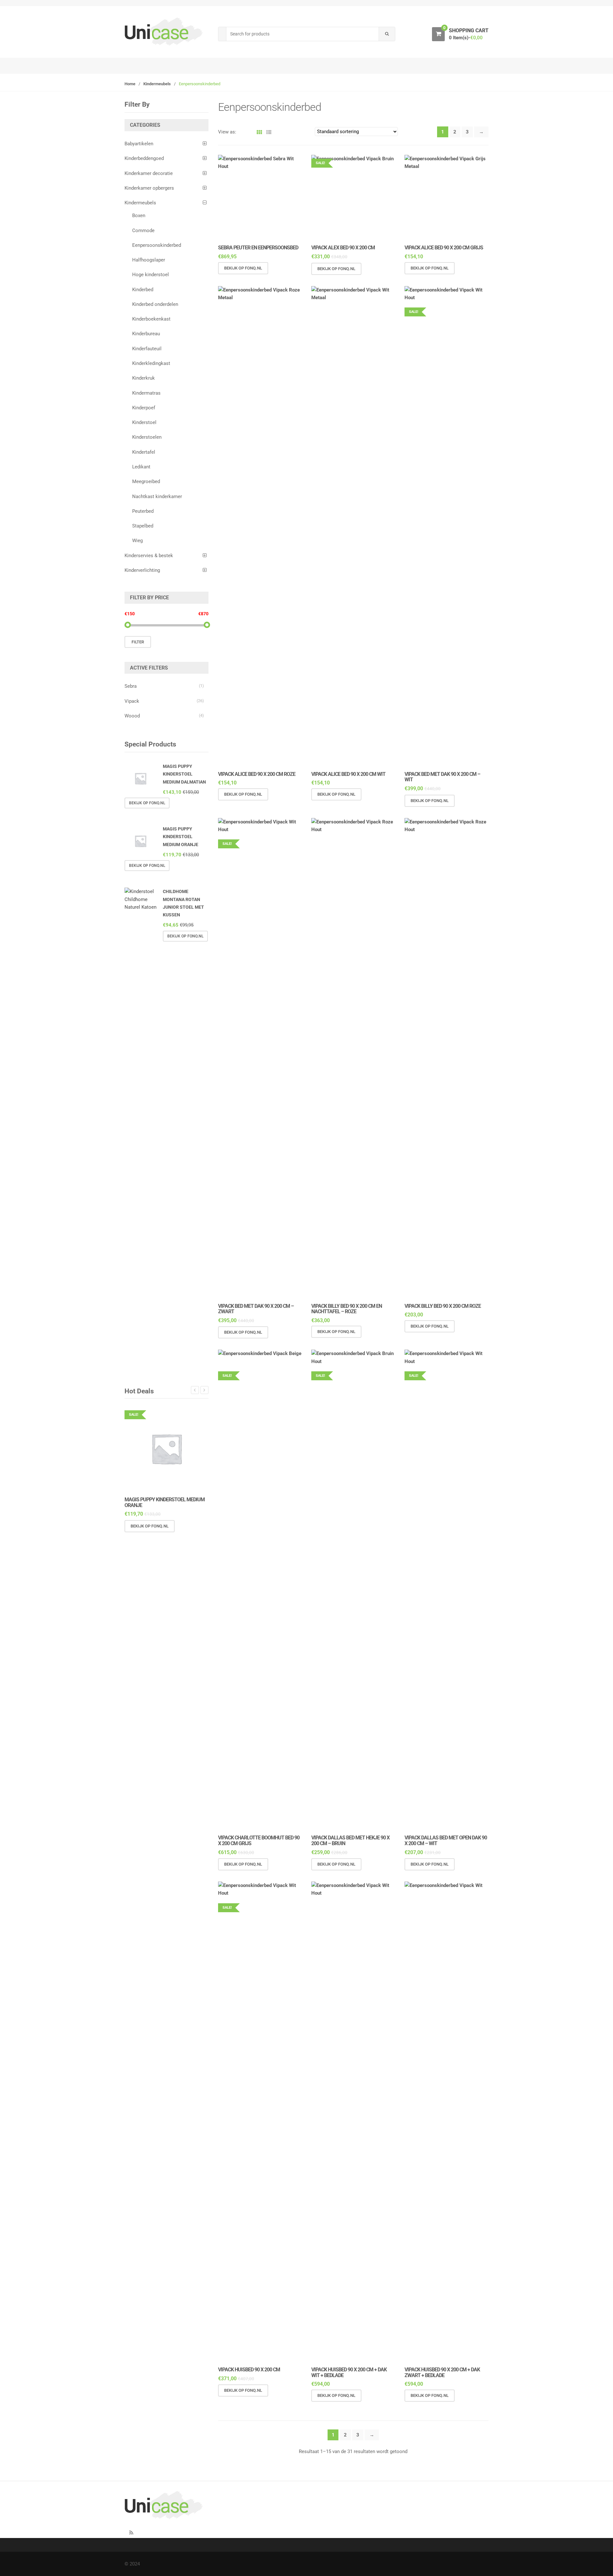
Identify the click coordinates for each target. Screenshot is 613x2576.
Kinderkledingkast (151, 363)
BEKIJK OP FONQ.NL (243, 268)
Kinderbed (143, 290)
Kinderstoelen (147, 437)
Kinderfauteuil (147, 349)
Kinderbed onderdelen (155, 304)
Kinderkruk (144, 378)
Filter (138, 642)
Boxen (139, 216)
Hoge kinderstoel (151, 275)
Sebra (131, 686)
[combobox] (303, 34)
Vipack (132, 701)
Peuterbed (143, 511)
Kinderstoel (144, 422)
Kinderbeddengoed (144, 158)
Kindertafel (144, 452)
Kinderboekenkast (151, 319)
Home (130, 84)
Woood (132, 716)
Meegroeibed (146, 481)
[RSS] (131, 2533)
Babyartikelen (139, 144)
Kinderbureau (146, 334)
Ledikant (141, 467)
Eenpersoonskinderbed (157, 245)
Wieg (137, 541)
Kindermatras (146, 393)
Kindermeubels (157, 84)
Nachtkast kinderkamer (157, 496)
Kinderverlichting (142, 570)
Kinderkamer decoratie (149, 173)
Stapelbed (143, 526)
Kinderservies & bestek (149, 556)
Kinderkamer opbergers (149, 188)
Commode (143, 231)
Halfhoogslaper (149, 260)
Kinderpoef (144, 408)
